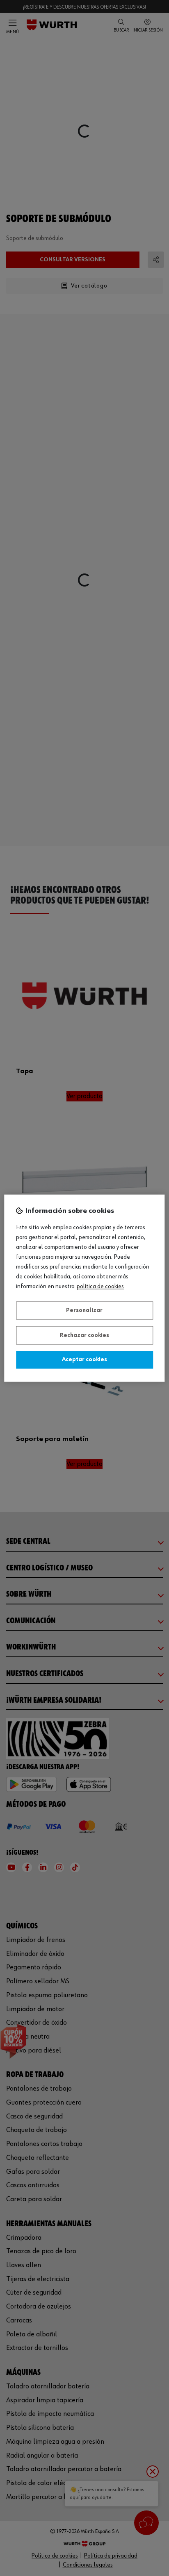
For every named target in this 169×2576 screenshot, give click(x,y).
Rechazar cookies (84, 1335)
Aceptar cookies (84, 1360)
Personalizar (84, 1311)
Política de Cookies (100, 1287)
